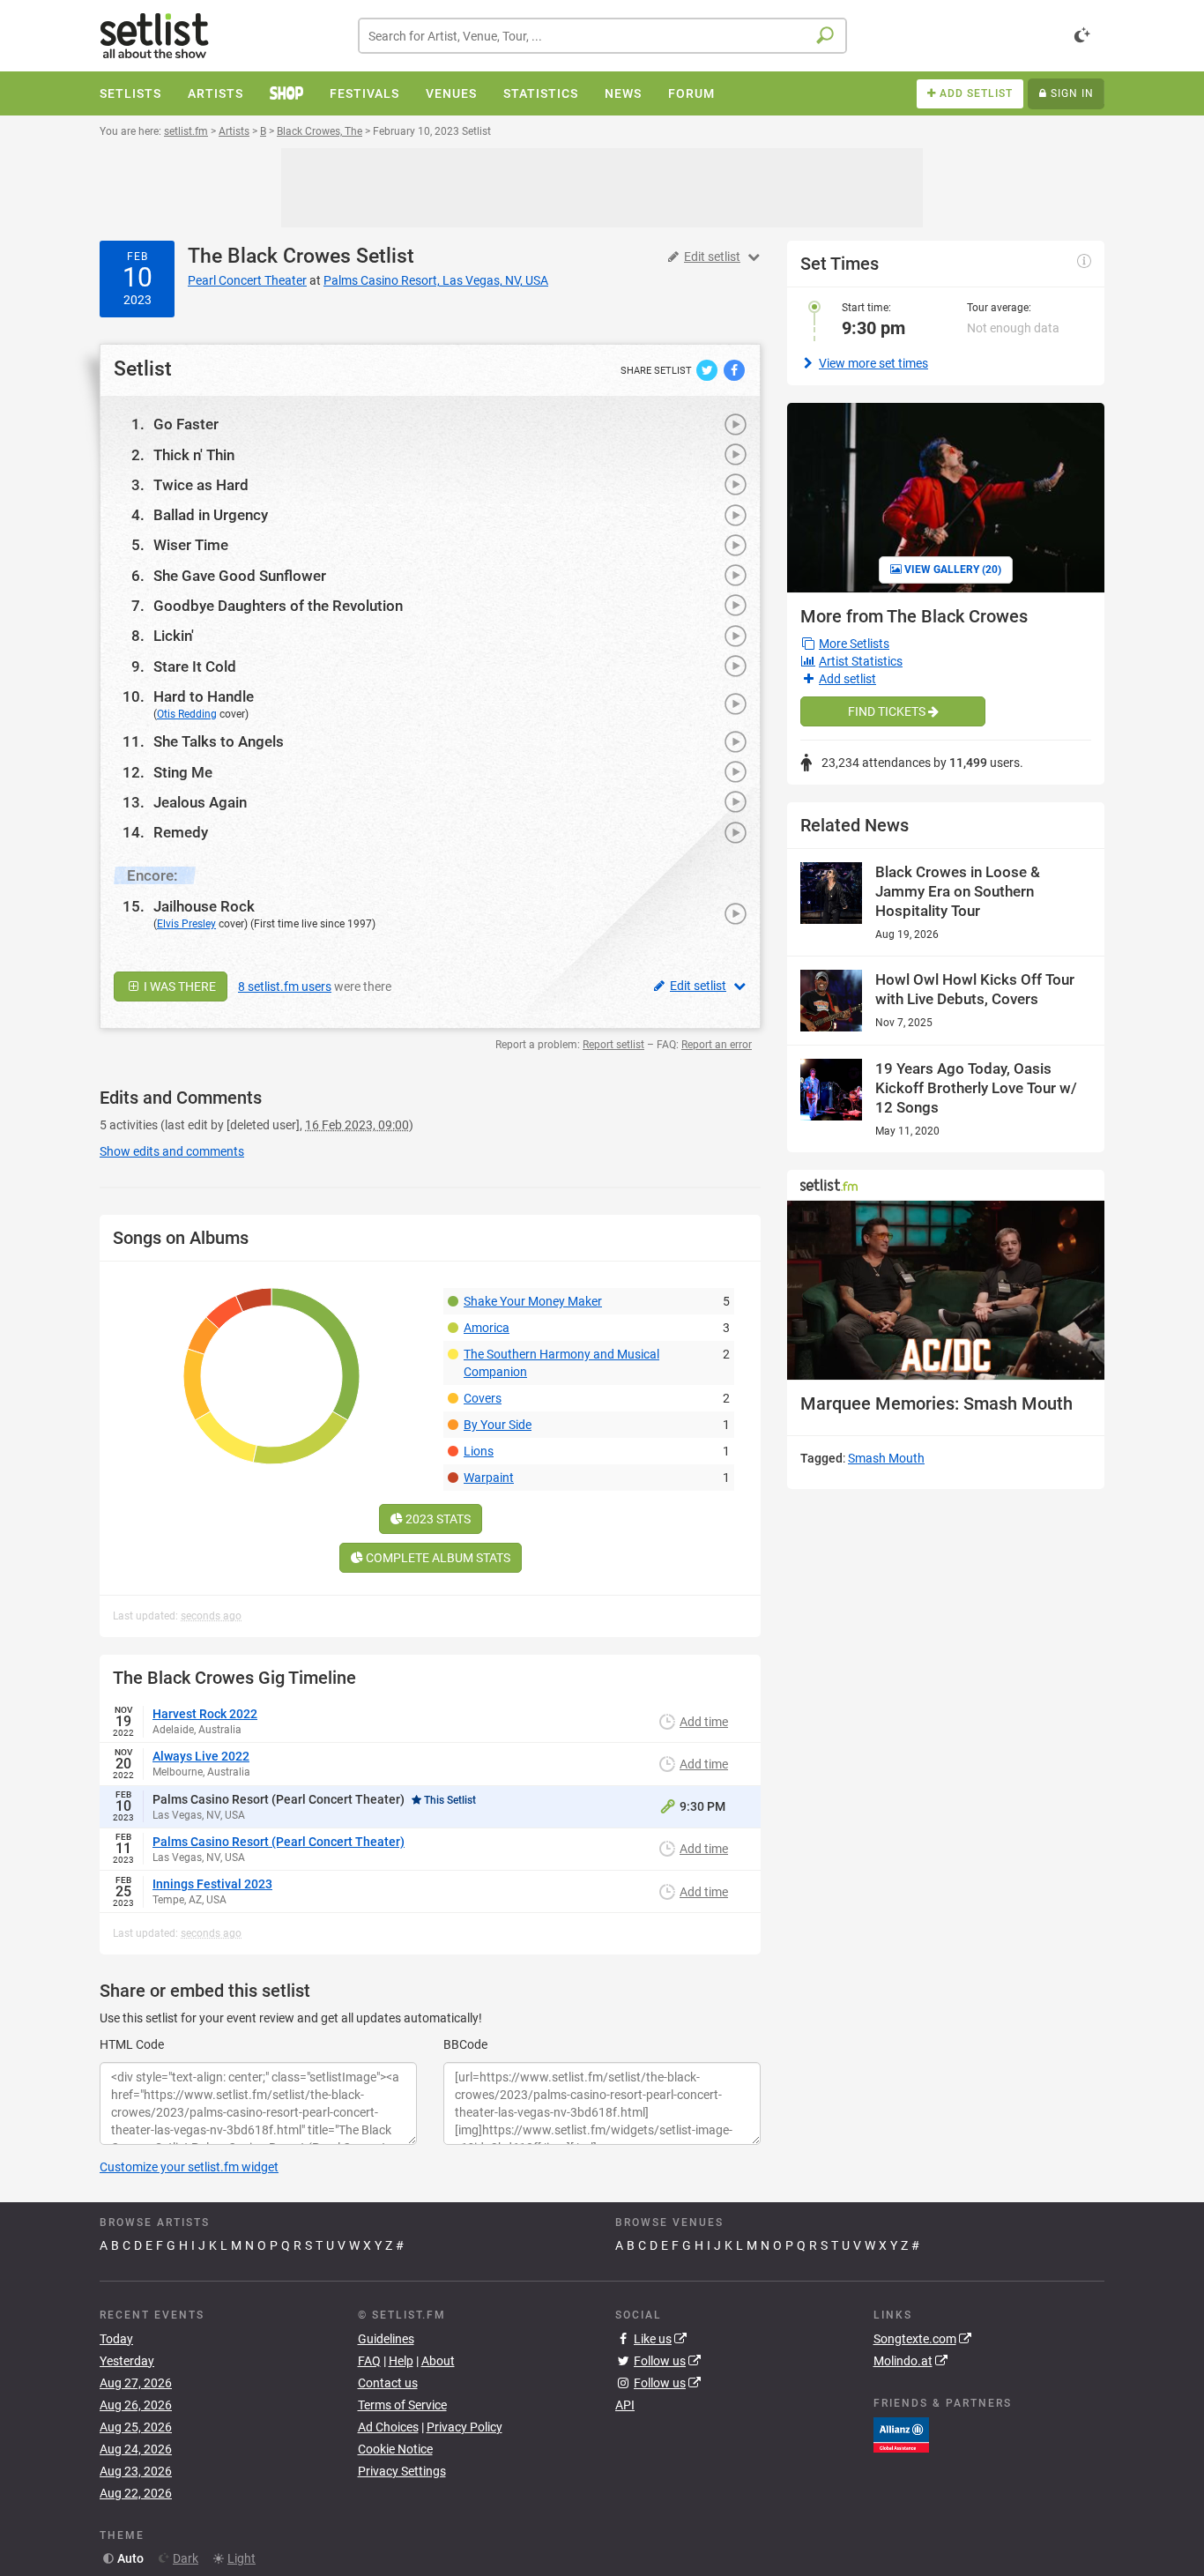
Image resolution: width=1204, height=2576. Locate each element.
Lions (479, 1451)
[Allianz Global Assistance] (901, 2433)
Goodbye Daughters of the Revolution (278, 606)
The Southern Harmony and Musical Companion (561, 1363)
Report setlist (613, 1045)
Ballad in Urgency (211, 515)
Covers (483, 1398)
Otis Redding (187, 714)
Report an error (717, 1045)
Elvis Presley (186, 924)
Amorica (487, 1328)
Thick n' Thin (194, 455)
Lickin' (174, 636)
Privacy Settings (402, 2471)
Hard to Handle (204, 696)
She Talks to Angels (219, 741)
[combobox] (602, 36)
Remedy (181, 832)
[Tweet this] (708, 369)
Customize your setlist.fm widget (189, 2167)
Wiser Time (191, 545)
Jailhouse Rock (204, 906)
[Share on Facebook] (734, 369)
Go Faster (186, 424)
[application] (946, 1290)
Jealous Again (200, 802)
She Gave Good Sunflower (240, 576)
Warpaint (489, 1478)
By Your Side (498, 1425)
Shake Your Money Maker (533, 1301)
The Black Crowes (269, 256)
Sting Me (183, 772)
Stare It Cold (195, 666)
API (625, 2405)
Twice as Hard (201, 485)
